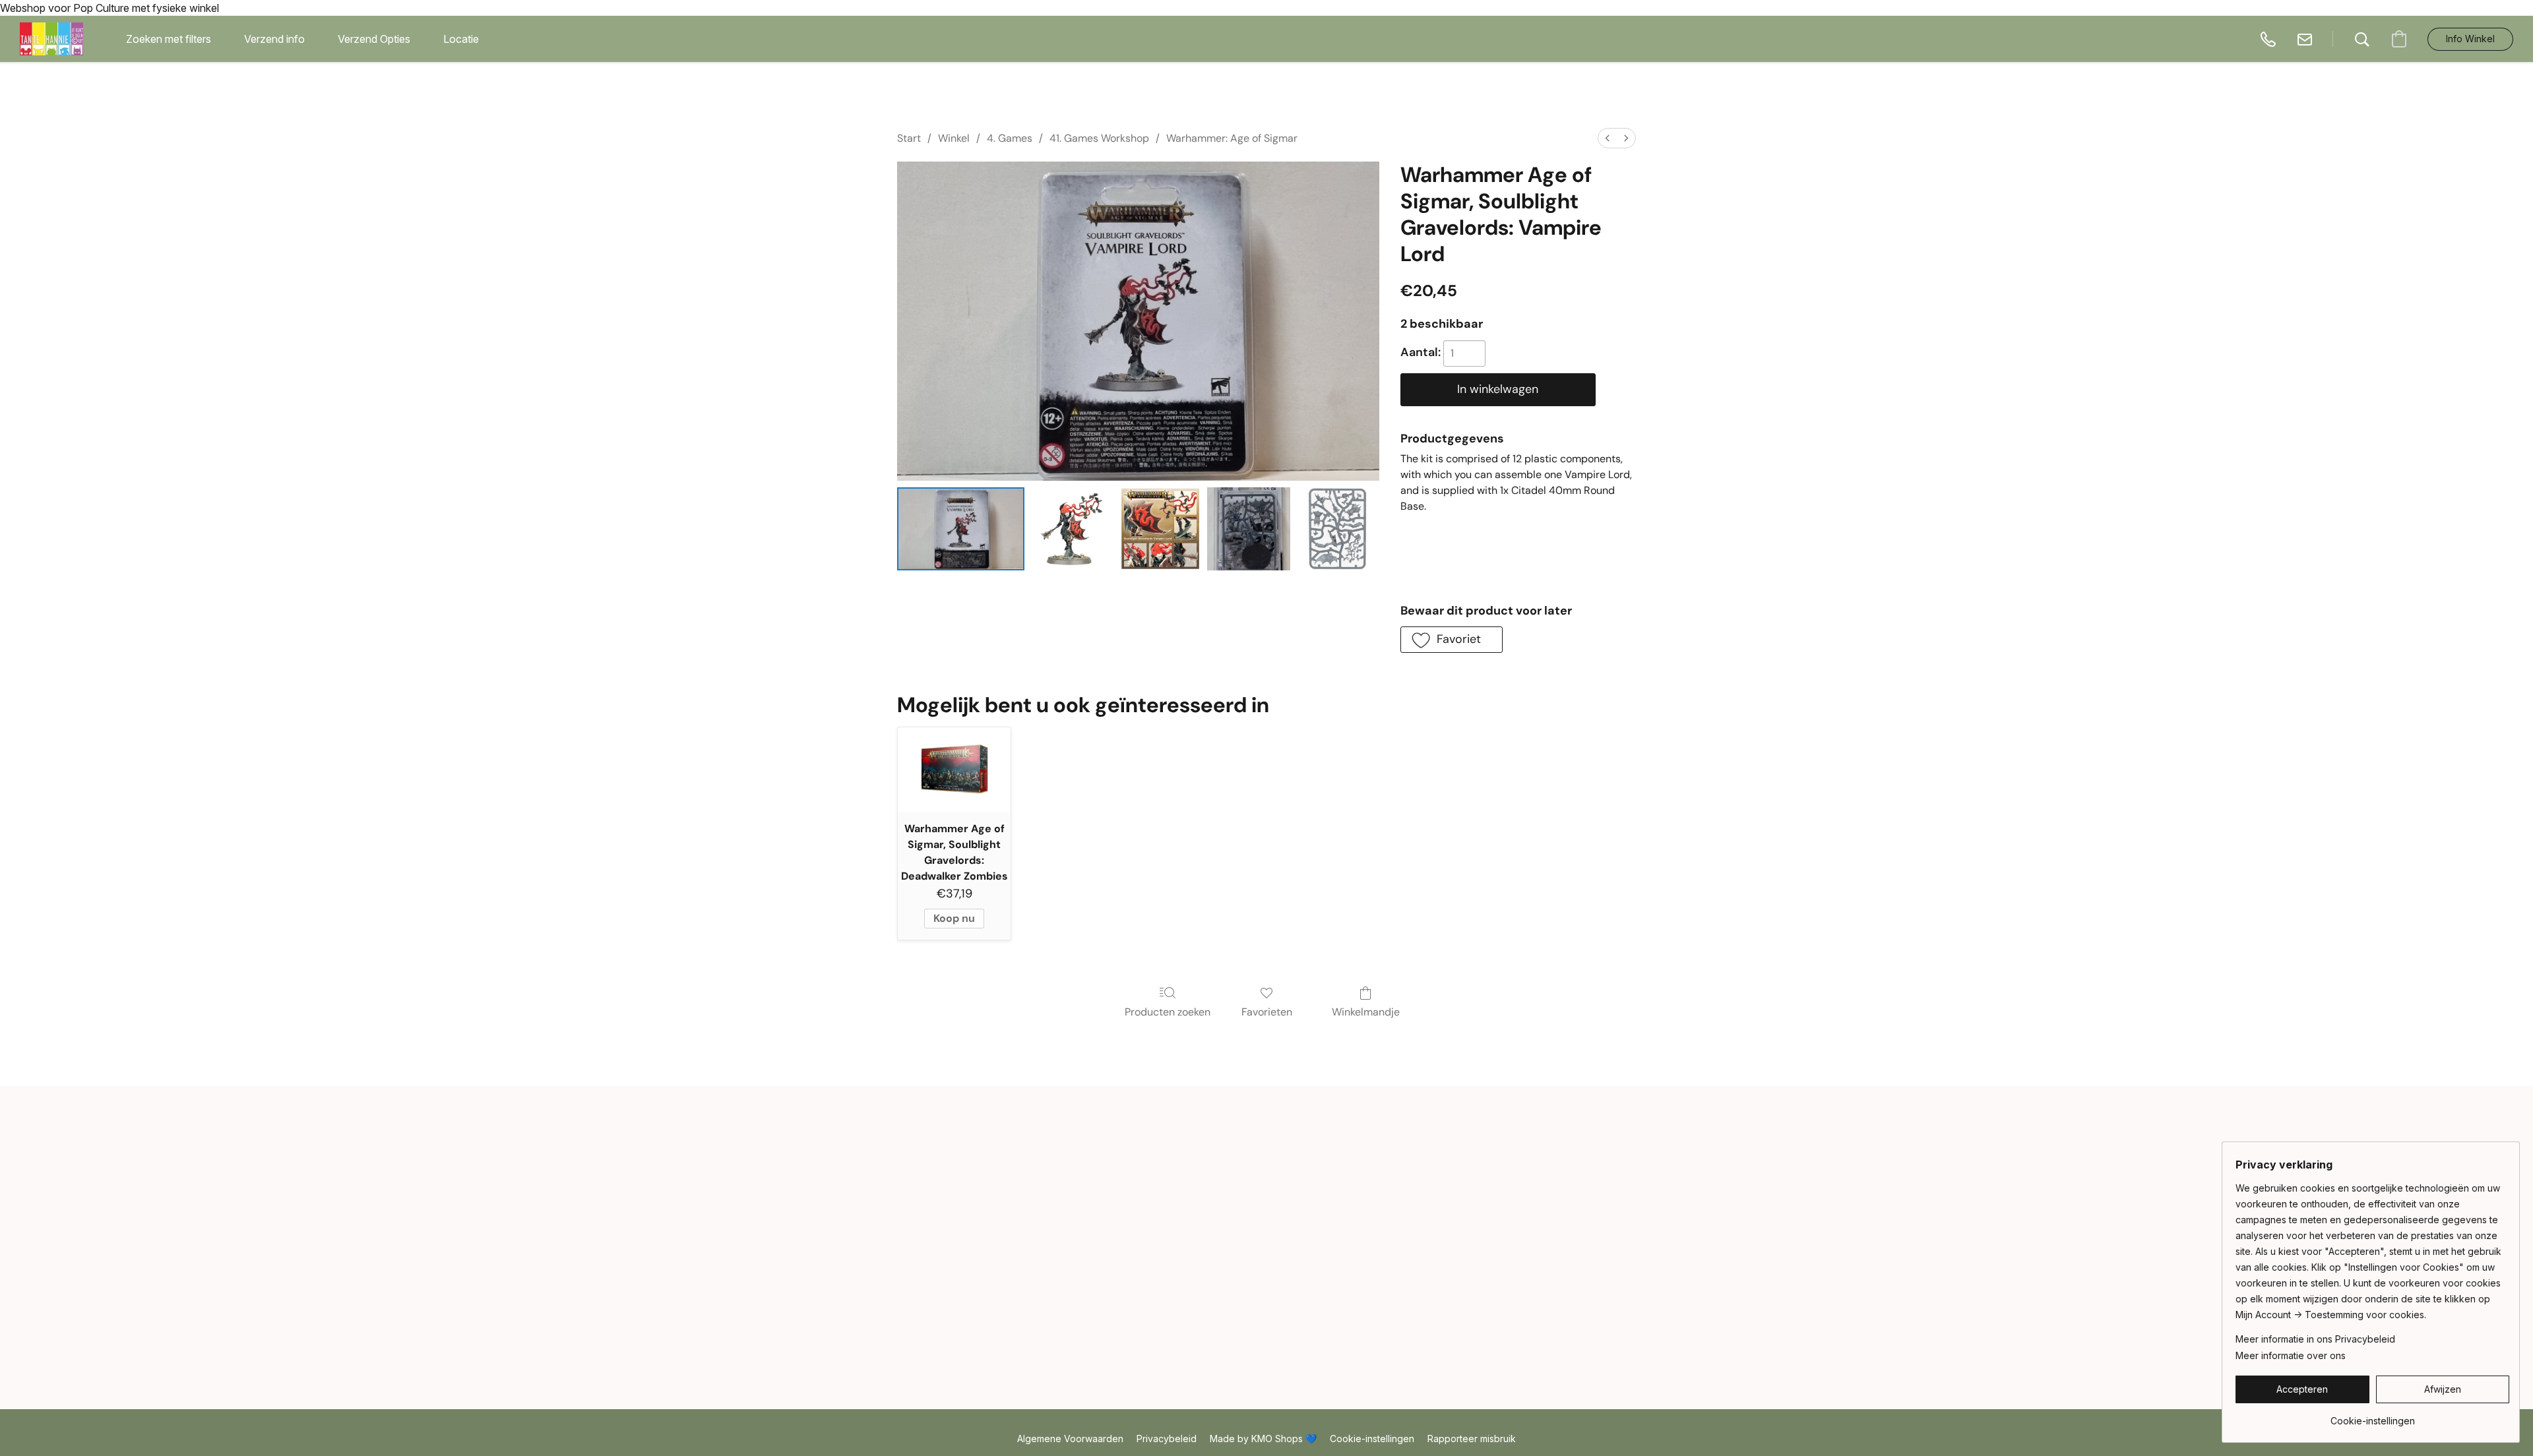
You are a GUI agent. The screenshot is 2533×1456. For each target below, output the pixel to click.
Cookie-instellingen (1372, 1439)
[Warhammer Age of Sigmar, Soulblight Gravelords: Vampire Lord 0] (961, 529)
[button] (51, 39)
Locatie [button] (461, 39)
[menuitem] (1608, 138)
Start (909, 138)
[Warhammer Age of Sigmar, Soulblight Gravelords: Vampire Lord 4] (1337, 529)
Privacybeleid (1167, 1439)
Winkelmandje (1366, 1012)
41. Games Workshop (1099, 138)
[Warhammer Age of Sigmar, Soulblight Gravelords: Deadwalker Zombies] (954, 770)
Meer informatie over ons (2291, 1355)
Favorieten (1267, 1012)
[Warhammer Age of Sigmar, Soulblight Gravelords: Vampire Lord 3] (1249, 529)
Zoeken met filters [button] (169, 39)
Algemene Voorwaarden (1070, 1439)
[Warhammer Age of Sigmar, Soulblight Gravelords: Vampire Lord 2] (1160, 529)
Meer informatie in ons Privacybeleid (2315, 1339)
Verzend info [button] (274, 39)
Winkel (954, 138)
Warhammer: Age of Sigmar (1232, 138)
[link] (2372, 1416)
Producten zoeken (1168, 1012)
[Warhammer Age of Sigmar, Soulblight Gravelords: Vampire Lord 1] (1071, 529)
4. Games (1010, 138)
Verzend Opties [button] (374, 39)
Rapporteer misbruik (1472, 1439)
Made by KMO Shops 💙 (1263, 1439)
